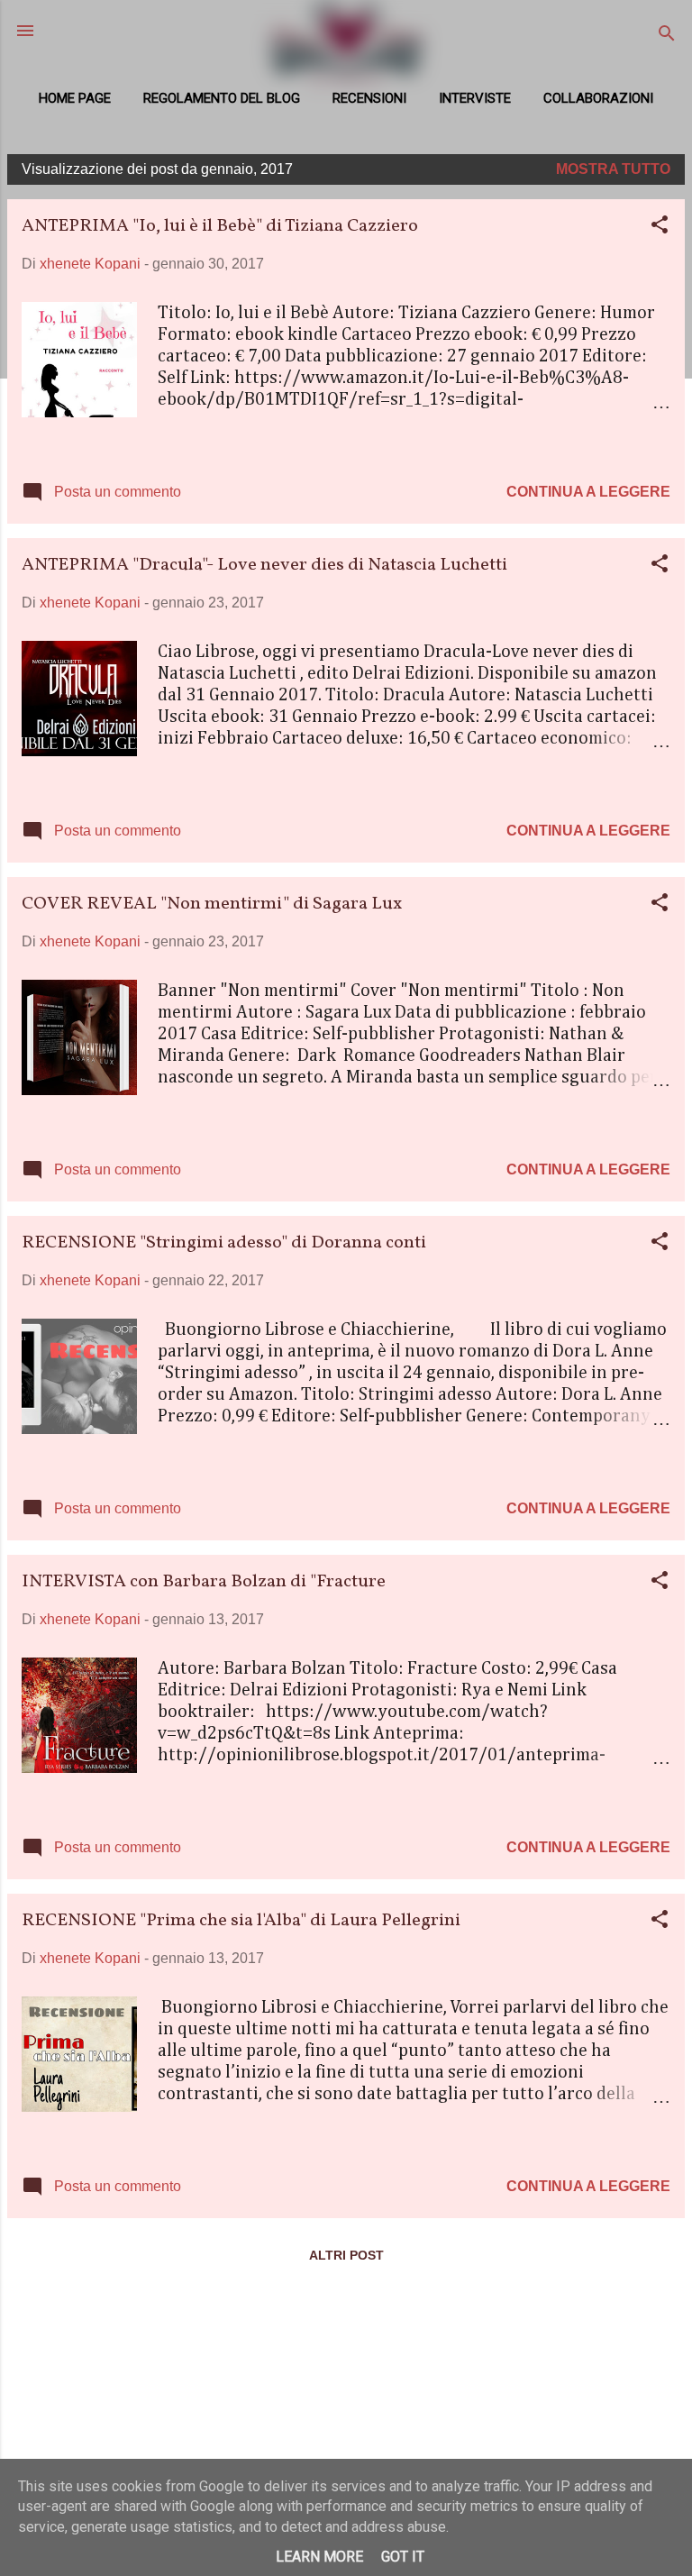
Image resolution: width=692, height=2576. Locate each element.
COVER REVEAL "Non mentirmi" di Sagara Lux (212, 904)
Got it (403, 2557)
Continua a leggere (588, 492)
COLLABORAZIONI (598, 98)
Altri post (346, 2255)
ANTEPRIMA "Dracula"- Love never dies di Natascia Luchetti (264, 565)
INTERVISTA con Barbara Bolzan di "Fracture (204, 1582)
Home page (75, 98)
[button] (660, 228)
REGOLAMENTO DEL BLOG (222, 98)
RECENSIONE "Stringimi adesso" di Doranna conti (224, 1243)
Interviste (475, 98)
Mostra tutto (613, 169)
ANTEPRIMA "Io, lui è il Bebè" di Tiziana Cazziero (220, 226)
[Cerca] (667, 37)
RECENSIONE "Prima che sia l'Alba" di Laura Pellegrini (241, 1921)
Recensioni (369, 98)
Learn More (319, 2557)
